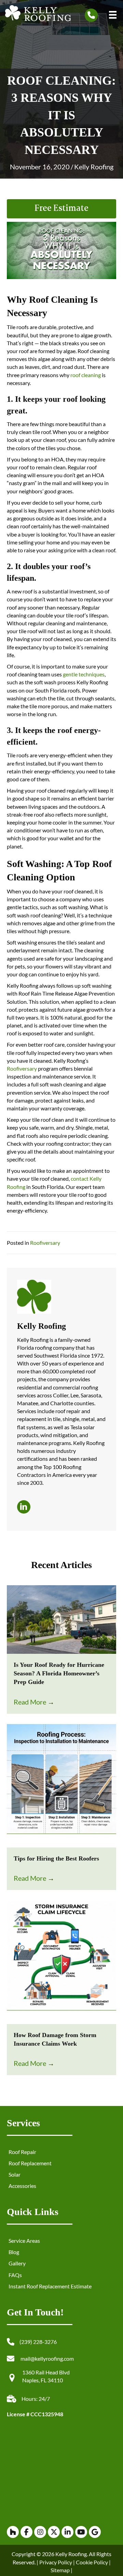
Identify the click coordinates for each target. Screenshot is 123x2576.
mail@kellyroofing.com (47, 2358)
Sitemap (60, 2570)
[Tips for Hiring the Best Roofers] (61, 1785)
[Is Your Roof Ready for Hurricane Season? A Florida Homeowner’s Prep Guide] (61, 1619)
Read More (34, 1702)
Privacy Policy (56, 2562)
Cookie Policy (91, 2562)
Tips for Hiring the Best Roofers (56, 1858)
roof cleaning (85, 375)
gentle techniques (83, 674)
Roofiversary (22, 1068)
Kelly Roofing (94, 167)
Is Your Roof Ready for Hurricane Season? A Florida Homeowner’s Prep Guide (59, 1673)
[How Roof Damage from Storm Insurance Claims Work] (61, 1961)
